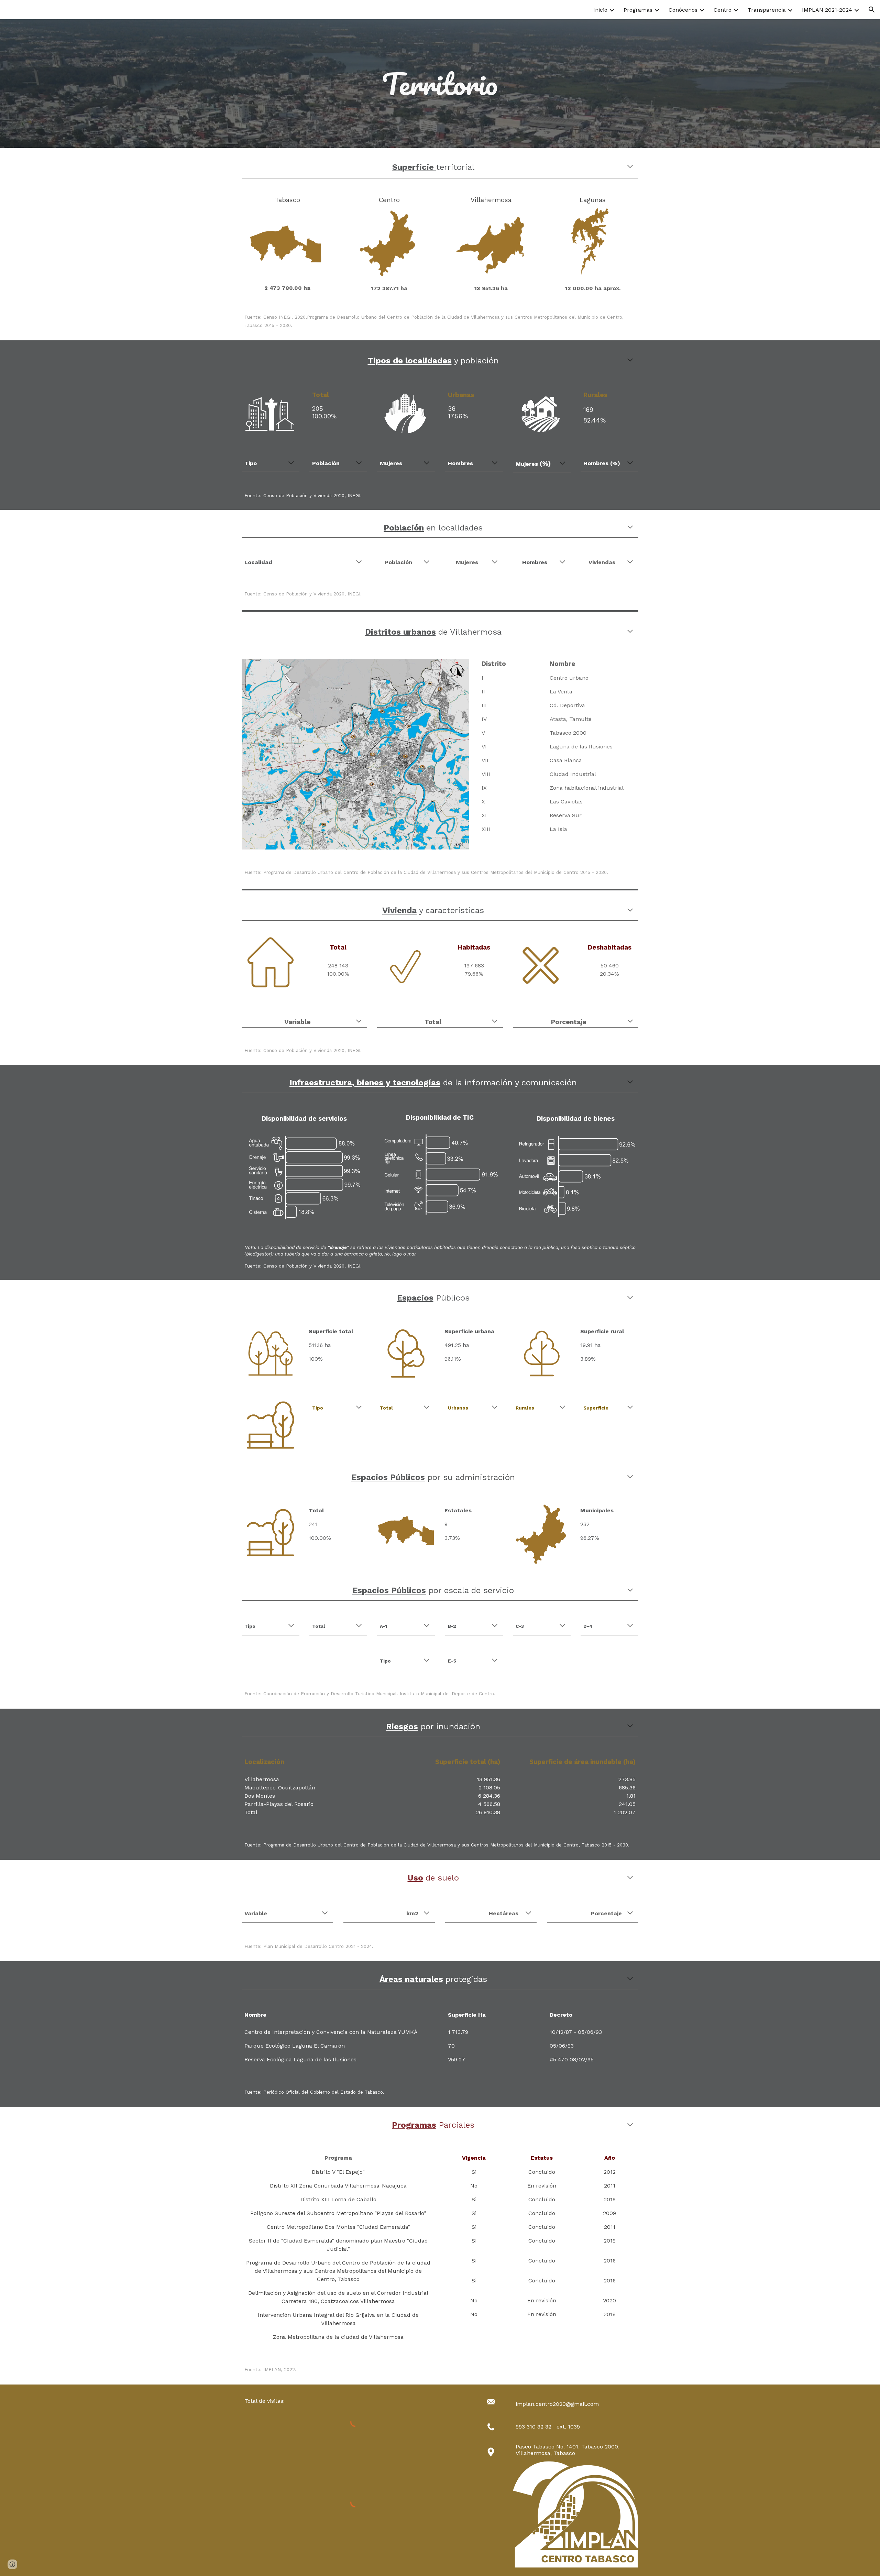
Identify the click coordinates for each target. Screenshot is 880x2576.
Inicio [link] (600, 10)
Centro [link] (723, 10)
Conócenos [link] (683, 10)
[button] (872, 10)
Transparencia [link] (767, 10)
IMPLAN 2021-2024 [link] (827, 10)
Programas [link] (638, 10)
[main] (440, 84)
